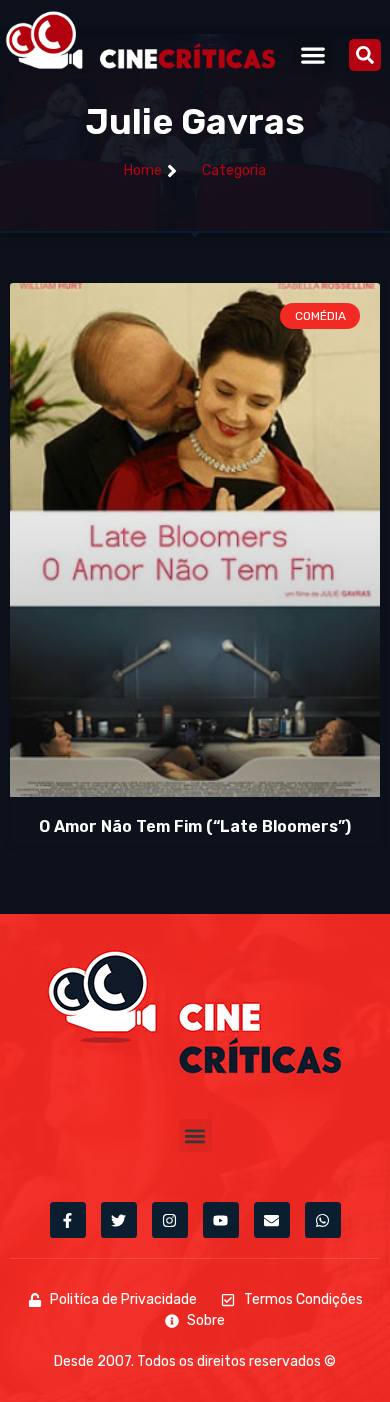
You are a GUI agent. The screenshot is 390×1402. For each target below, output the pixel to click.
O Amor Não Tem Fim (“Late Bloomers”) (195, 826)
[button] (313, 54)
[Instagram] (170, 1220)
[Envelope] (272, 1220)
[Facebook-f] (68, 1220)
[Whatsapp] (323, 1220)
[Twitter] (119, 1220)
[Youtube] (221, 1220)
